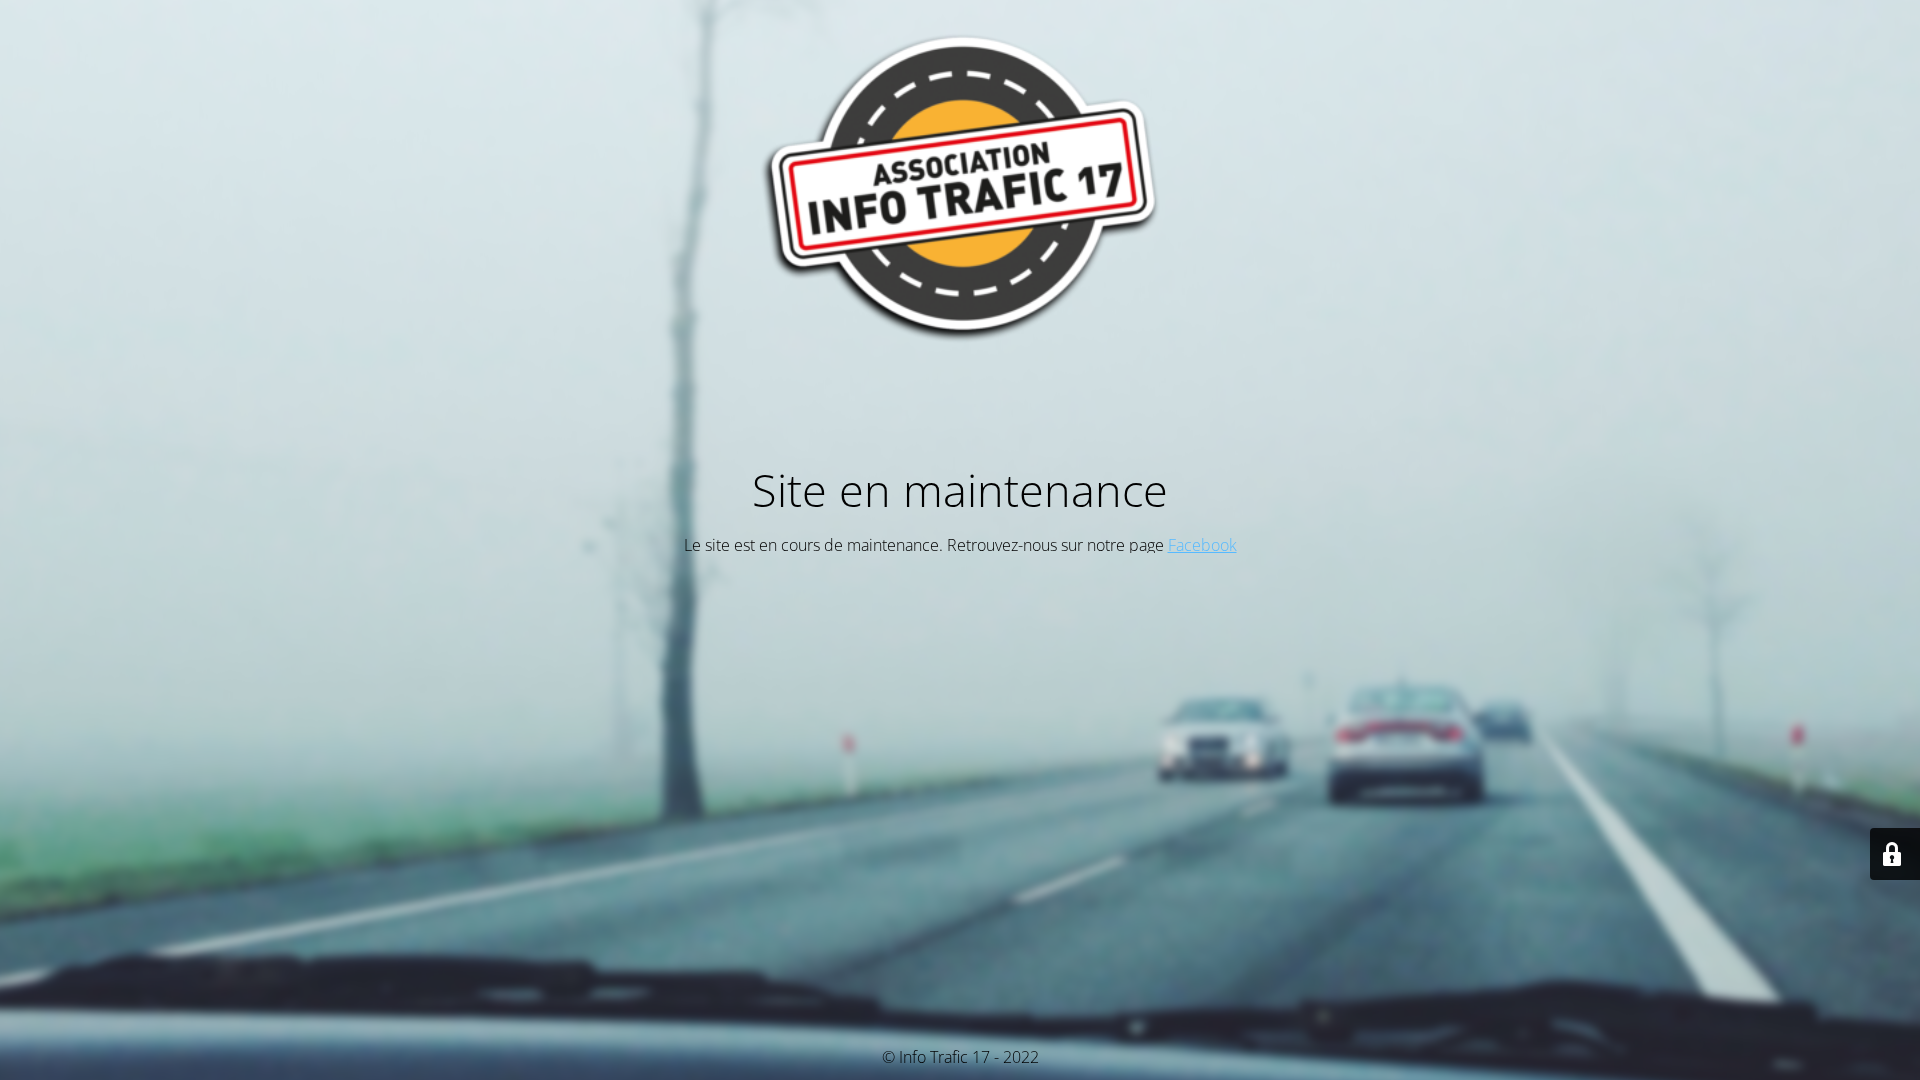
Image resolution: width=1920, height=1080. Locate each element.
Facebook (1202, 545)
